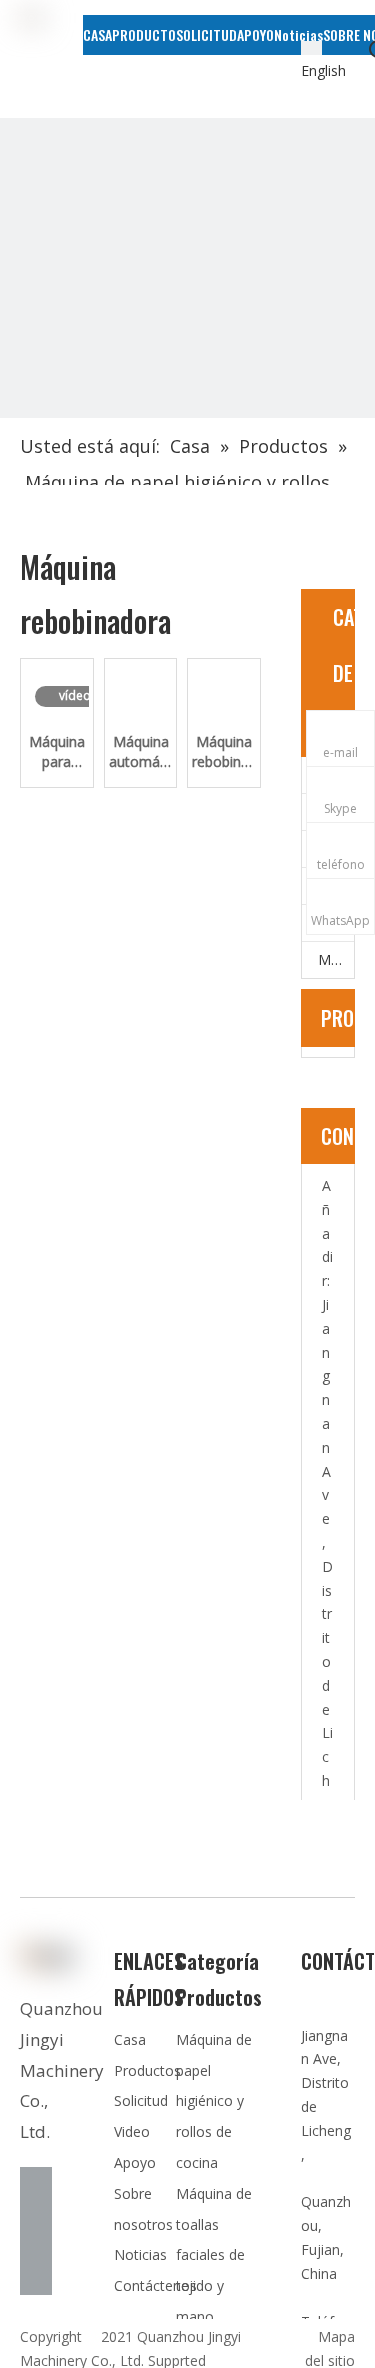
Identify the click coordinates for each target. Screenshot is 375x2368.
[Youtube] (36, 2279)
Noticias (140, 2254)
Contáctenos (155, 2285)
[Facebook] (36, 2183)
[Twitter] (36, 2247)
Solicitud (141, 2100)
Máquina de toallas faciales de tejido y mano (214, 2255)
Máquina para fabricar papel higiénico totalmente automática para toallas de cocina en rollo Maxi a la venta (57, 752)
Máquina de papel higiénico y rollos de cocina (214, 2101)
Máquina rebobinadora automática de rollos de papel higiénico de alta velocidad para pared (224, 752)
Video (132, 2131)
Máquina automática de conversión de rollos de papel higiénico (141, 752)
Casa (130, 2039)
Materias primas (336, 959)
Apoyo (135, 2162)
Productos (147, 2070)
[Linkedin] (36, 2215)
